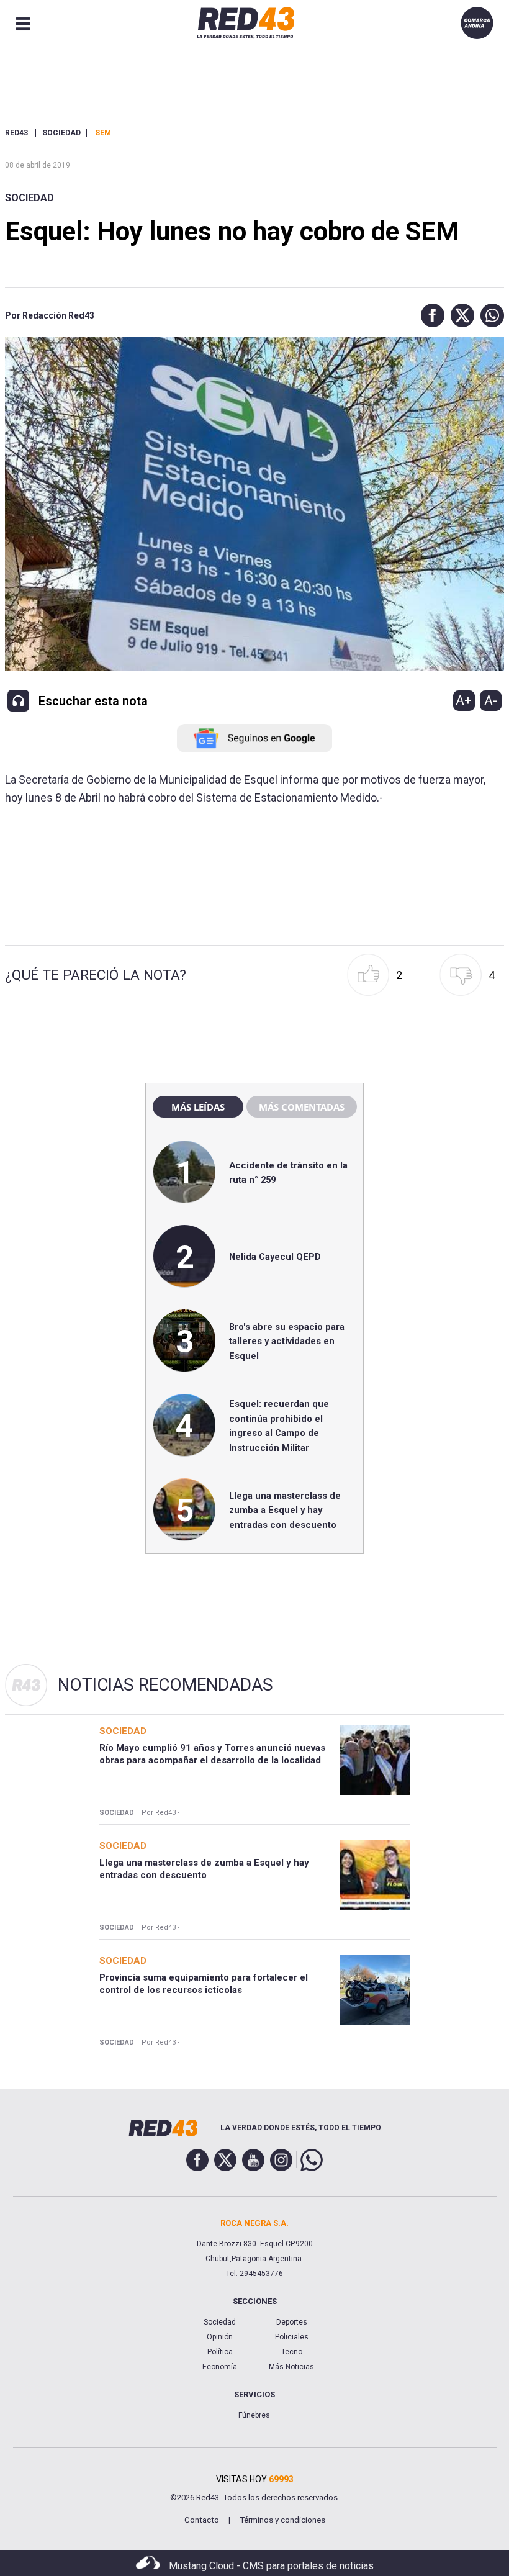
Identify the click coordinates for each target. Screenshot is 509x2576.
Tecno (292, 2352)
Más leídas (198, 1107)
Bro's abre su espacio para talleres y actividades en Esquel (287, 1341)
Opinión (220, 2337)
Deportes (292, 2322)
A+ (464, 700)
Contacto (202, 2520)
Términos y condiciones (282, 2520)
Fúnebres (254, 2415)
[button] (430, 315)
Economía (220, 2367)
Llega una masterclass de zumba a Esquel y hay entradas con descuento (285, 1510)
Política (220, 2352)
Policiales (292, 2337)
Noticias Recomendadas (165, 1685)
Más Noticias (291, 2367)
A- (491, 700)
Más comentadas (302, 1107)
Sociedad (29, 198)
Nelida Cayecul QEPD (275, 1257)
